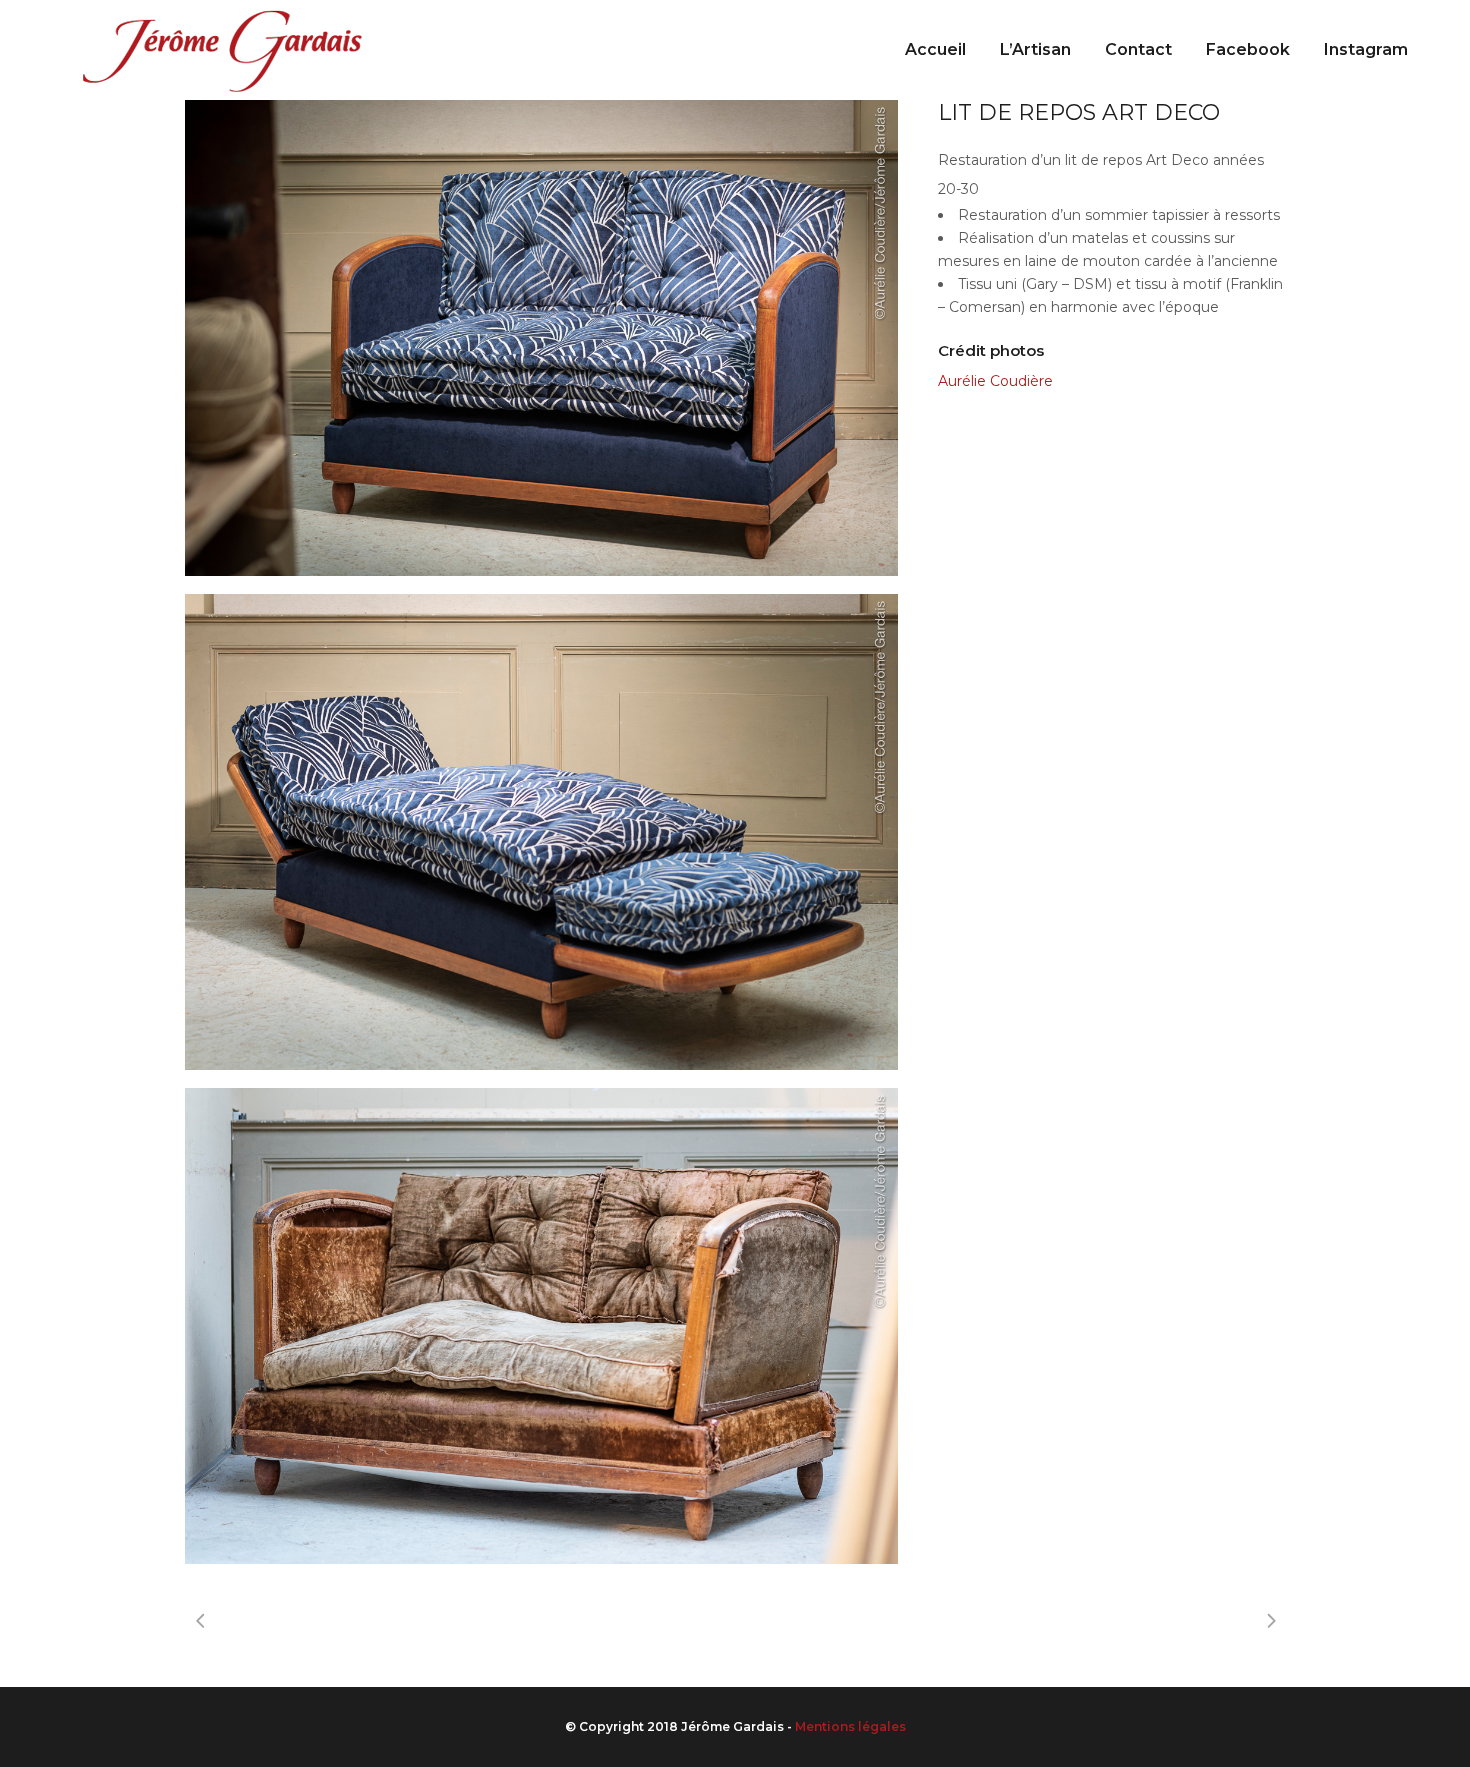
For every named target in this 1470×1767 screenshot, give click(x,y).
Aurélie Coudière (995, 381)
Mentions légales (850, 1726)
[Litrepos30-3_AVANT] (541, 1326)
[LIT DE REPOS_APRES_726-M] (541, 832)
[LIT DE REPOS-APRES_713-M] (541, 338)
